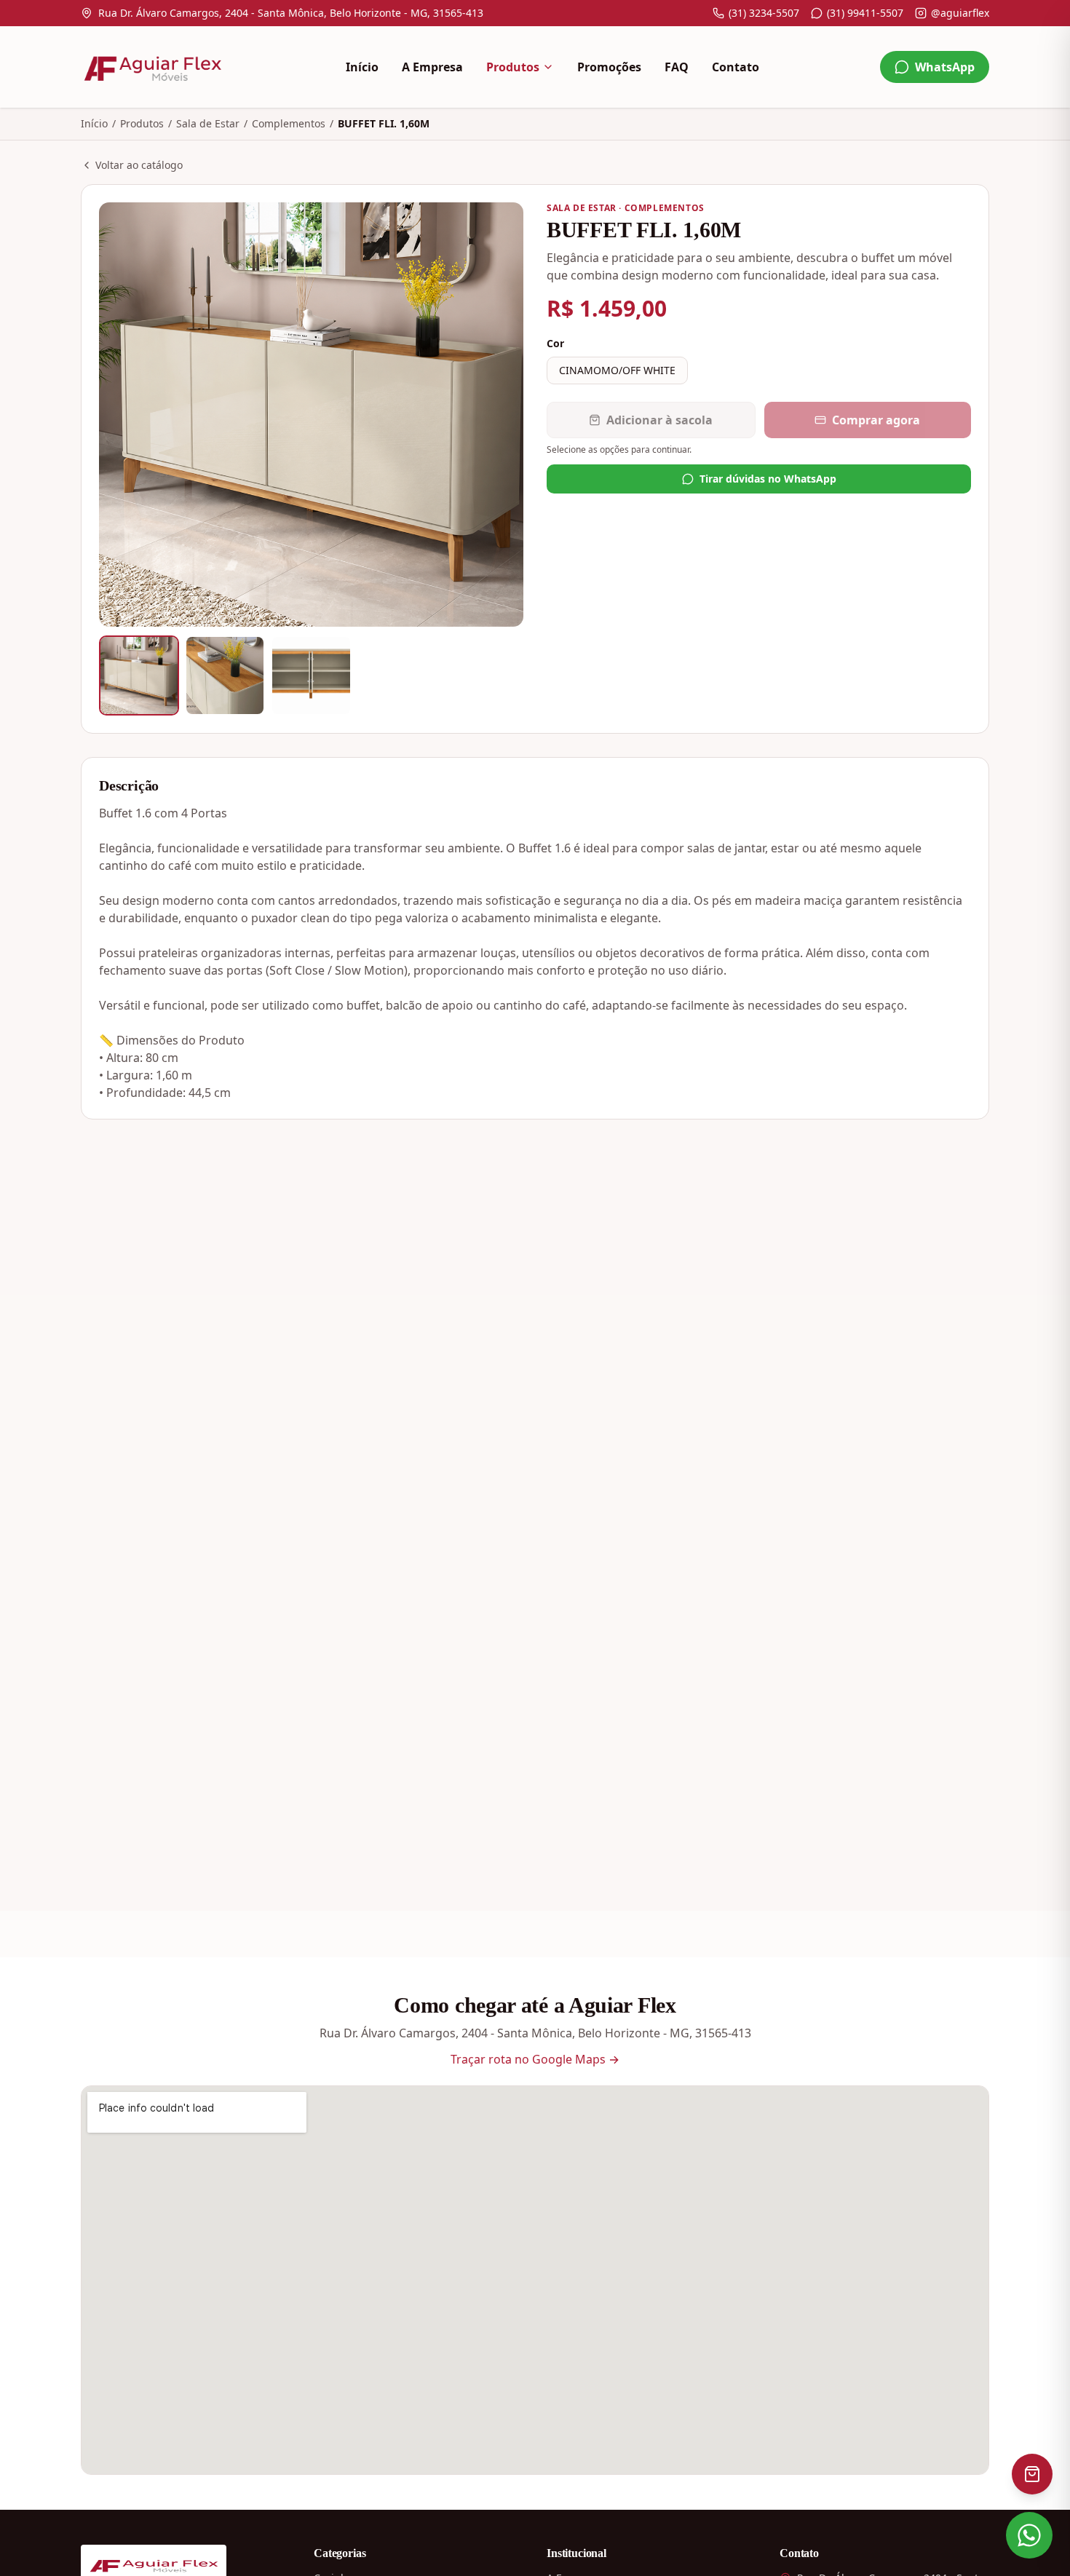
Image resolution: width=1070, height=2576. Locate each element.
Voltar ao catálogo (139, 165)
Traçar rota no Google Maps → (535, 2059)
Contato (736, 67)
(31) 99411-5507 (865, 13)
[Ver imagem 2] (225, 675)
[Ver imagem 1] (139, 675)
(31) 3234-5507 (764, 13)
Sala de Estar (208, 123)
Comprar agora (876, 420)
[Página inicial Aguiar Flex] (152, 67)
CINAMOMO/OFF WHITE (617, 370)
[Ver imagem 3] (311, 675)
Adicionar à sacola (659, 420)
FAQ (677, 67)
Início (362, 67)
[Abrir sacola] (1032, 2474)
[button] (311, 415)
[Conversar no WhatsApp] (1029, 2535)
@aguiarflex (960, 13)
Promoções (609, 67)
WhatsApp (945, 67)
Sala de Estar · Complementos (626, 208)
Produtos (513, 67)
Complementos (289, 123)
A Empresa (432, 67)
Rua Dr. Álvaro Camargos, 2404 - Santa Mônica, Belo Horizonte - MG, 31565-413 (291, 13)
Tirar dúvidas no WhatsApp (768, 479)
